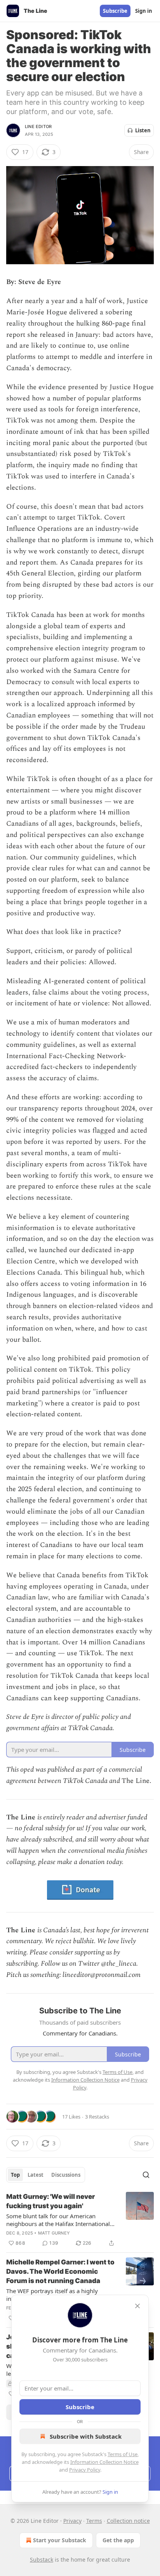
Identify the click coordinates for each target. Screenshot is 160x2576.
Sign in (144, 11)
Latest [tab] (36, 2175)
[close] (137, 2306)
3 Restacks (97, 2117)
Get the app (118, 2540)
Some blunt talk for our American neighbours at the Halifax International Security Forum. (58, 2220)
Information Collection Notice (104, 2462)
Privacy (72, 2521)
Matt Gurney (54, 2233)
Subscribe (115, 11)
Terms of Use (123, 2454)
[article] (80, 2220)
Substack (42, 2560)
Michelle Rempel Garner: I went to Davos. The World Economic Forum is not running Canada (60, 2271)
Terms (94, 2521)
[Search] (146, 2175)
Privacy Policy (85, 2470)
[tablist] (46, 2175)
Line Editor (38, 126)
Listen (143, 130)
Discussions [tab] (66, 2175)
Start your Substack (60, 2540)
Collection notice (128, 2521)
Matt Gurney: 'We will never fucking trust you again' (50, 2201)
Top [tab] (15, 2175)
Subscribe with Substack (86, 2436)
